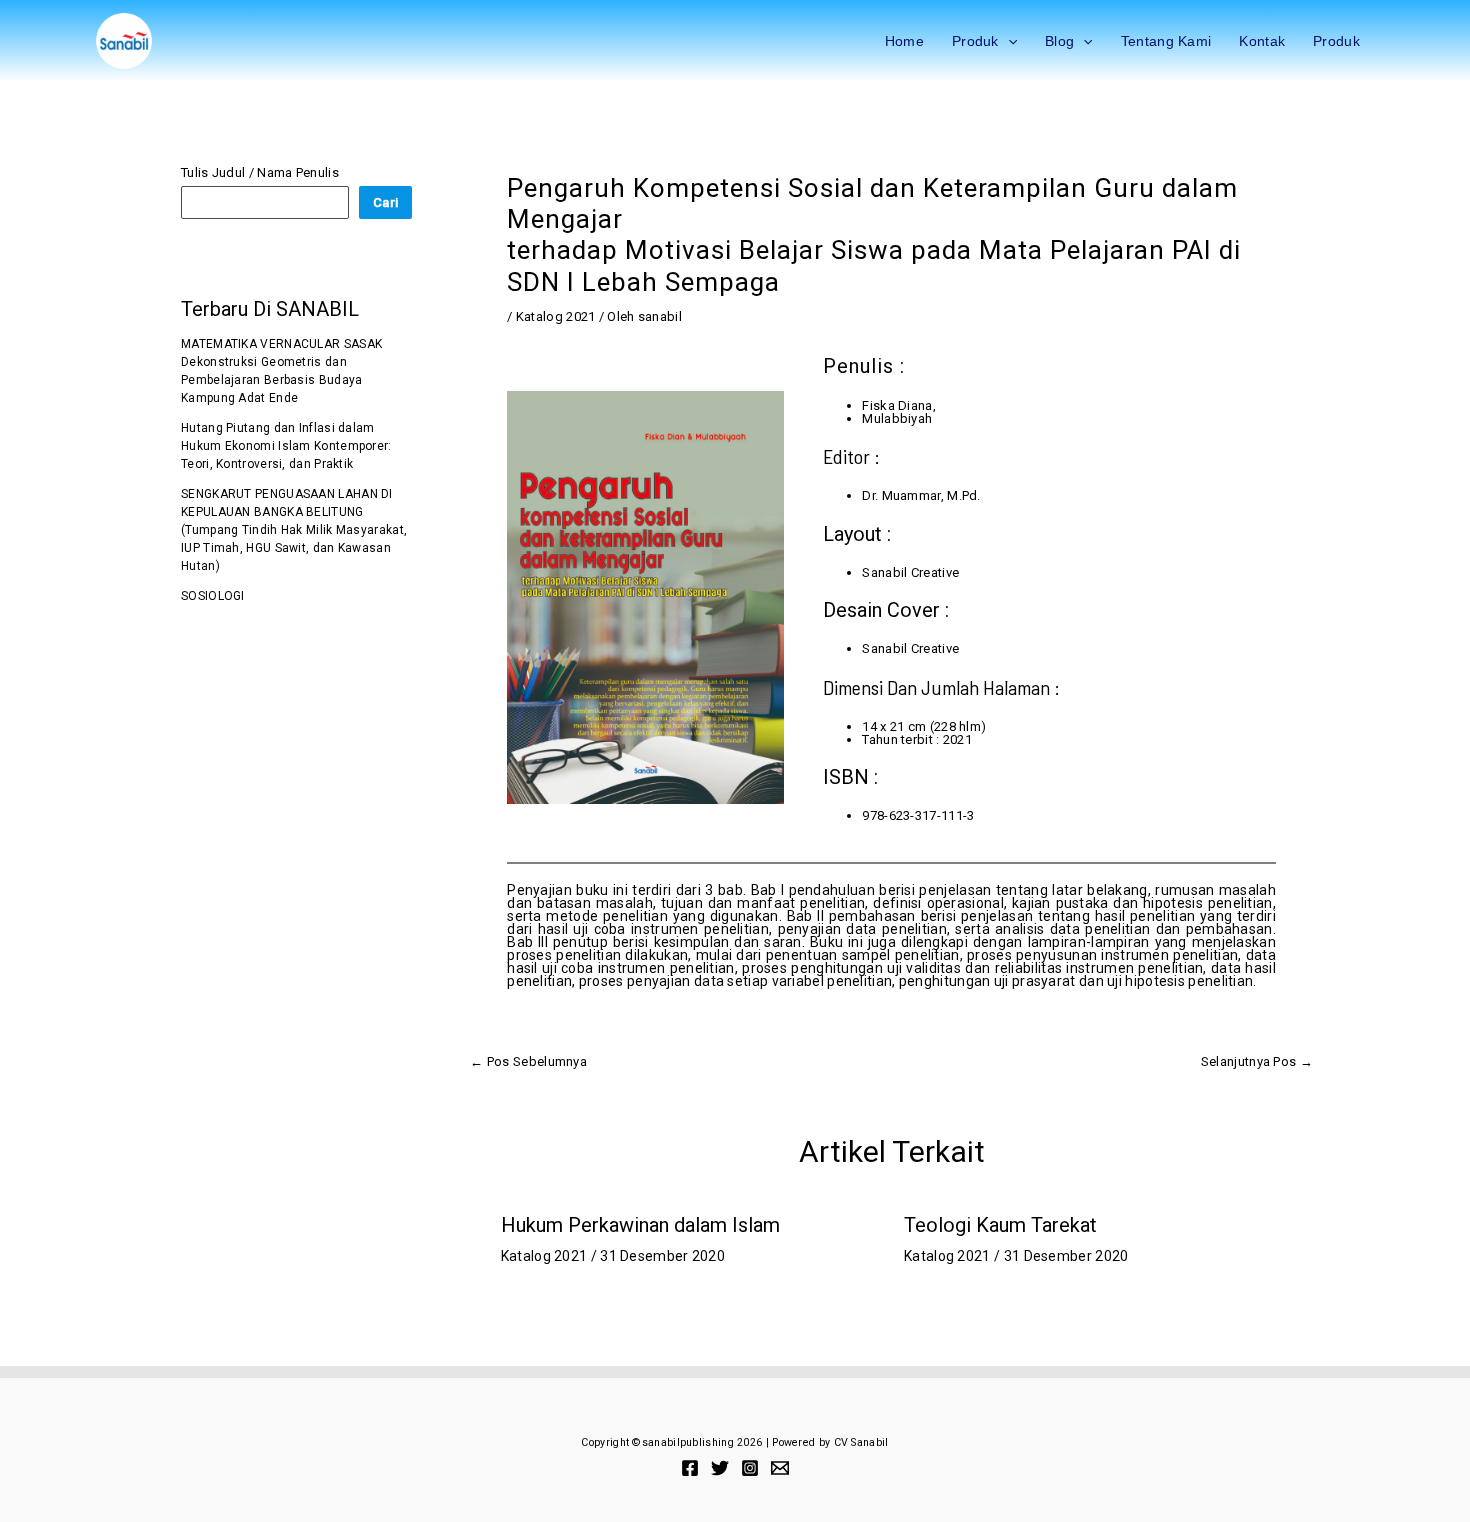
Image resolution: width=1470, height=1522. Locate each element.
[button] (1008, 41)
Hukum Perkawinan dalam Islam (640, 1225)
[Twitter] (720, 1468)
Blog (1059, 41)
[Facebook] (690, 1468)
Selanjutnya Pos (1257, 1061)
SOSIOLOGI (213, 596)
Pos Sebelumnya (528, 1061)
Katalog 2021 (556, 316)
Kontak (1262, 41)
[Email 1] (780, 1468)
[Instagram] (750, 1468)
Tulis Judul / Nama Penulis (260, 172)
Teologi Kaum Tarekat (1000, 1225)
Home (904, 41)
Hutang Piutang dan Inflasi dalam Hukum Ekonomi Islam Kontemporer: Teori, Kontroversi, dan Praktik (286, 446)
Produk (975, 41)
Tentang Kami (1166, 41)
